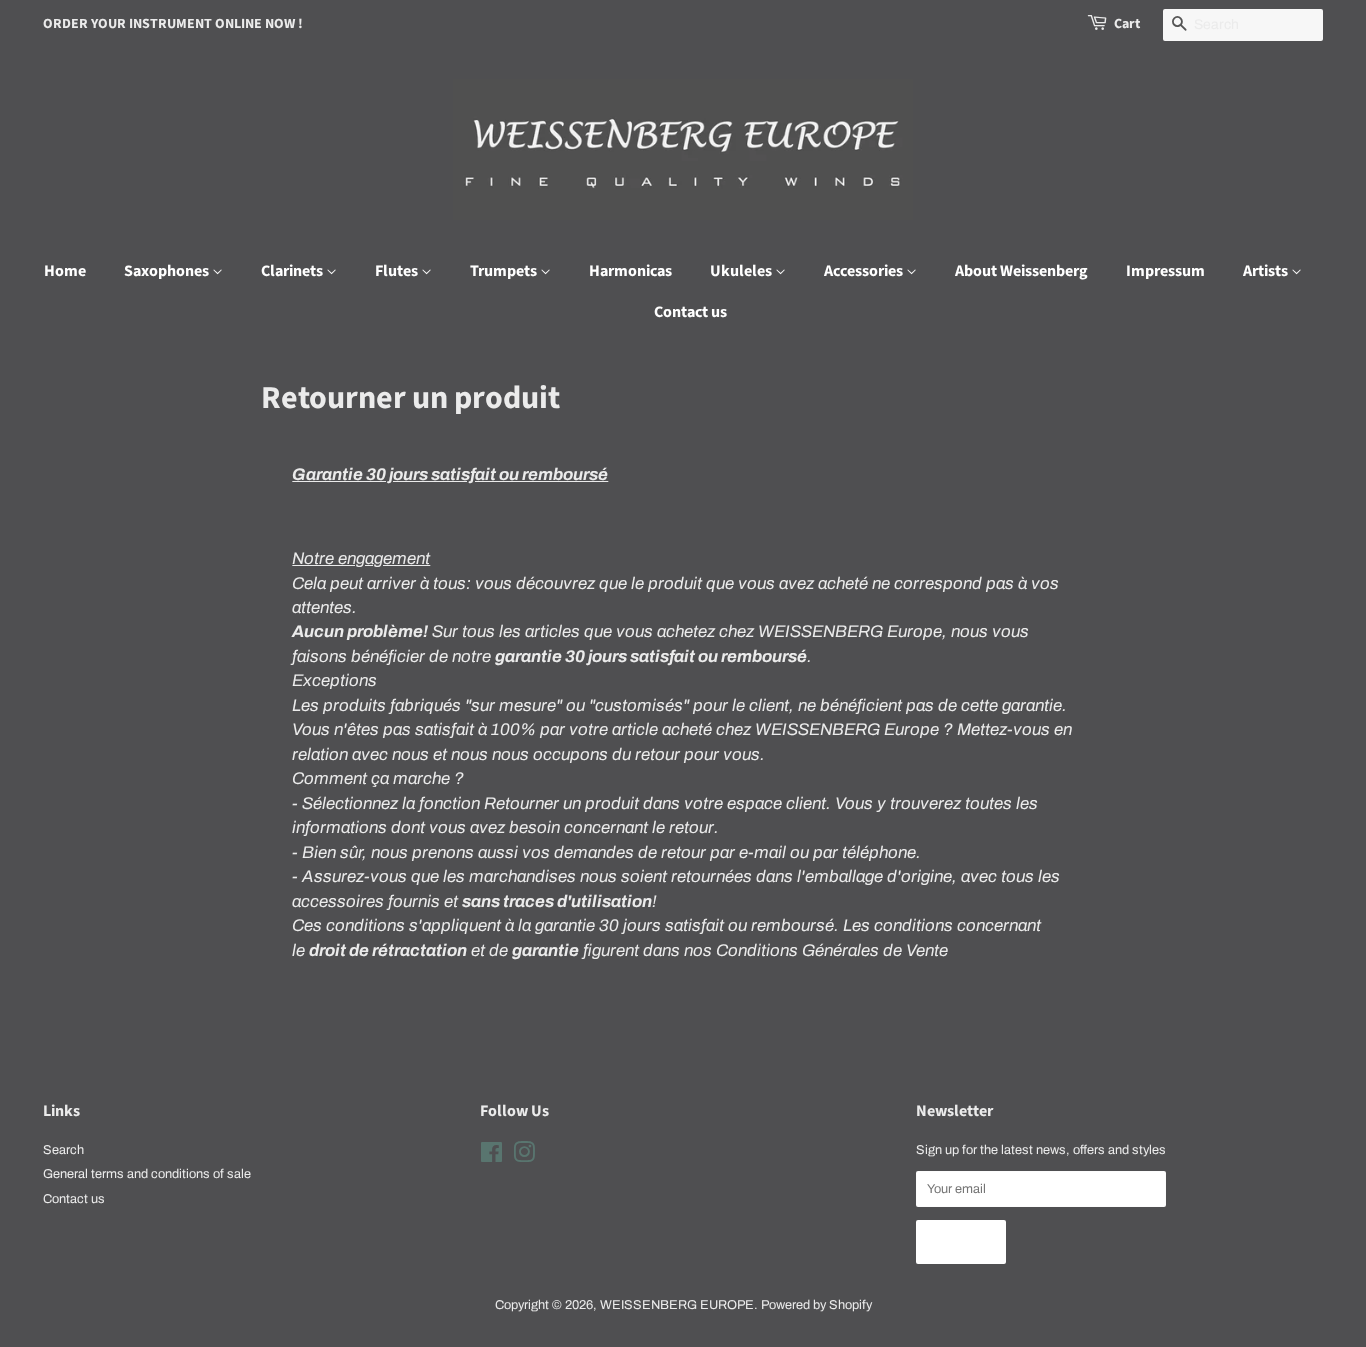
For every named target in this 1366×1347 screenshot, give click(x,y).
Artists (1267, 271)
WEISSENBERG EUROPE (677, 1305)
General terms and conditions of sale (147, 1174)
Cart (1127, 24)
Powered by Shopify (816, 1305)
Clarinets (293, 271)
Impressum (1165, 271)
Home (65, 271)
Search (63, 1150)
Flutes (398, 271)
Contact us (690, 312)
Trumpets (505, 271)
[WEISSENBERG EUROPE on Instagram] (524, 1157)
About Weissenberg (1021, 271)
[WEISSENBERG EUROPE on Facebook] (491, 1157)
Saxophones (168, 271)
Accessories (865, 271)
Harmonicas (630, 271)
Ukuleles (742, 271)
